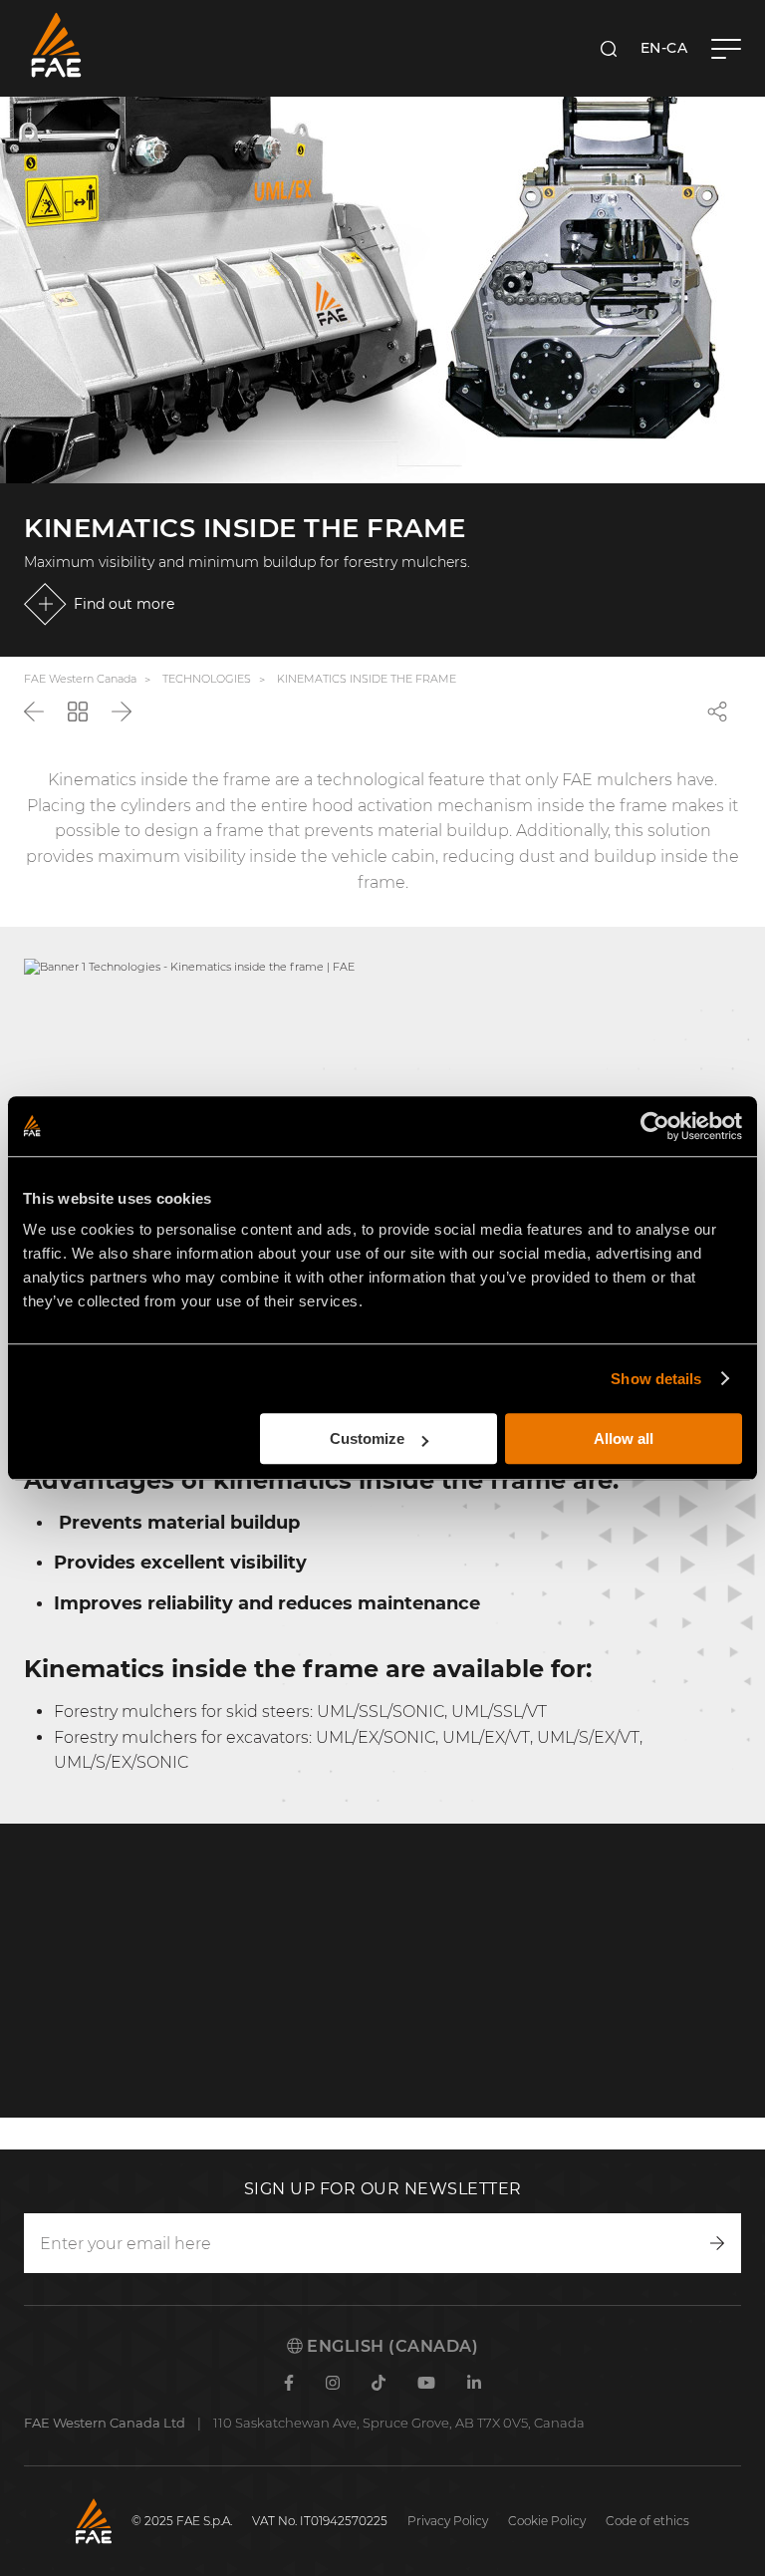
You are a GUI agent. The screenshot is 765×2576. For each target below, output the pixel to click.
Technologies (207, 679)
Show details (656, 1379)
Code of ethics (647, 2521)
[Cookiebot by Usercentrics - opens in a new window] (655, 1126)
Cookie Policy (547, 2521)
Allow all (624, 1438)
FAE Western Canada (80, 679)
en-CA (664, 48)
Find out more (124, 604)
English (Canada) (391, 2346)
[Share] (717, 712)
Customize (367, 1438)
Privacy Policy (448, 2521)
